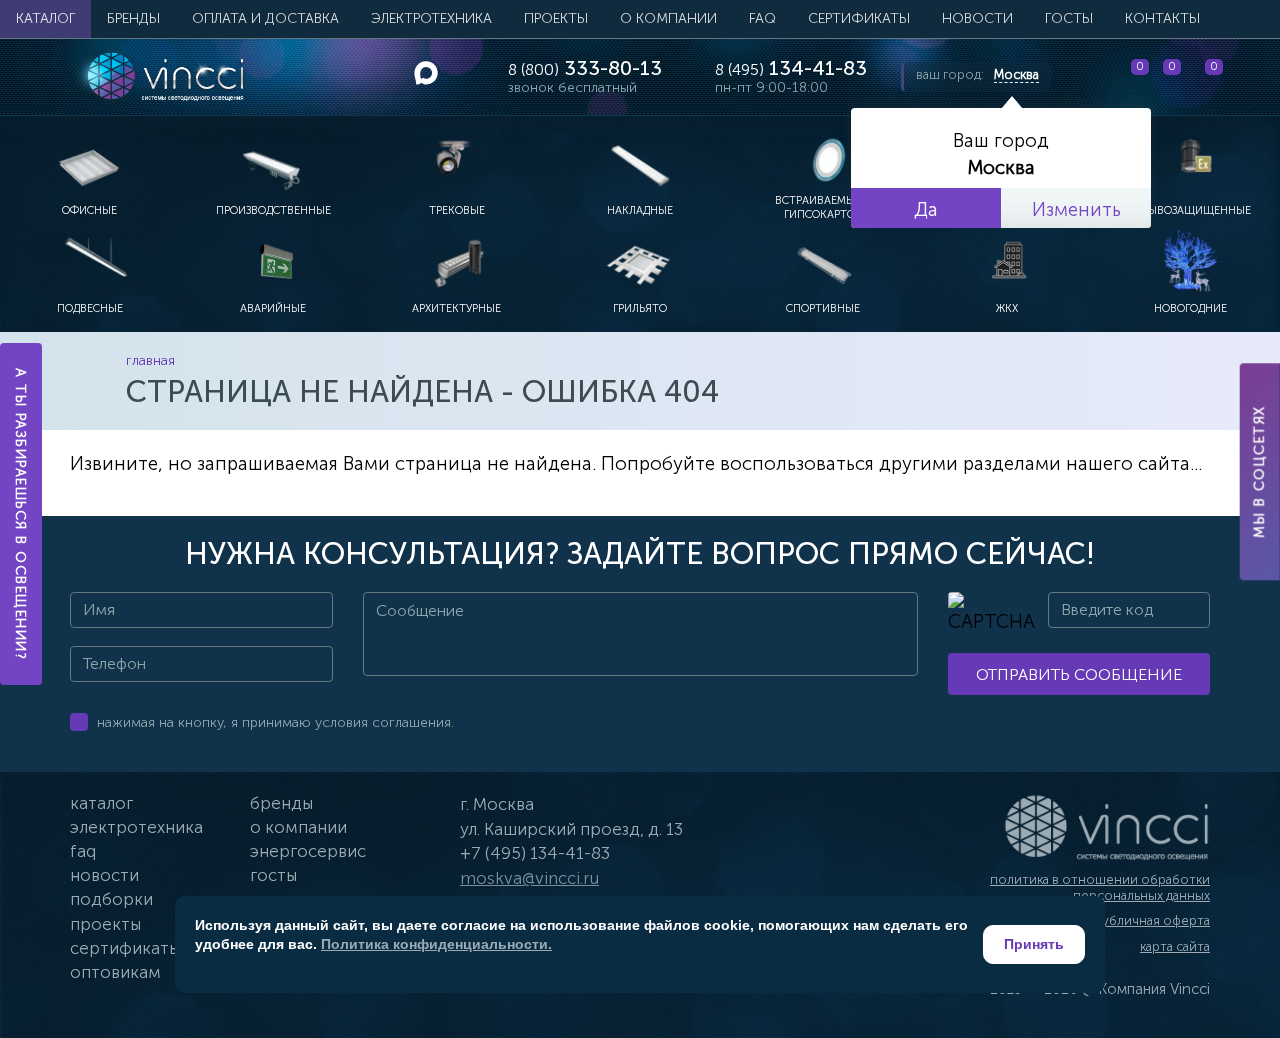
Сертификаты (859, 18)
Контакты (1162, 18)
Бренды (133, 18)
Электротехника (431, 18)
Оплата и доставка (265, 18)
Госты (273, 875)
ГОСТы (1069, 18)
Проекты (556, 18)
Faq (83, 851)
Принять (1034, 944)
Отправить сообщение (1079, 674)
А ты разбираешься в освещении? (21, 514)
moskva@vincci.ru (529, 878)
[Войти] (1249, 77)
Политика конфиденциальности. (436, 944)
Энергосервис (308, 851)
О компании (668, 18)
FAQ (762, 18)
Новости (977, 18)
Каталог (45, 18)
